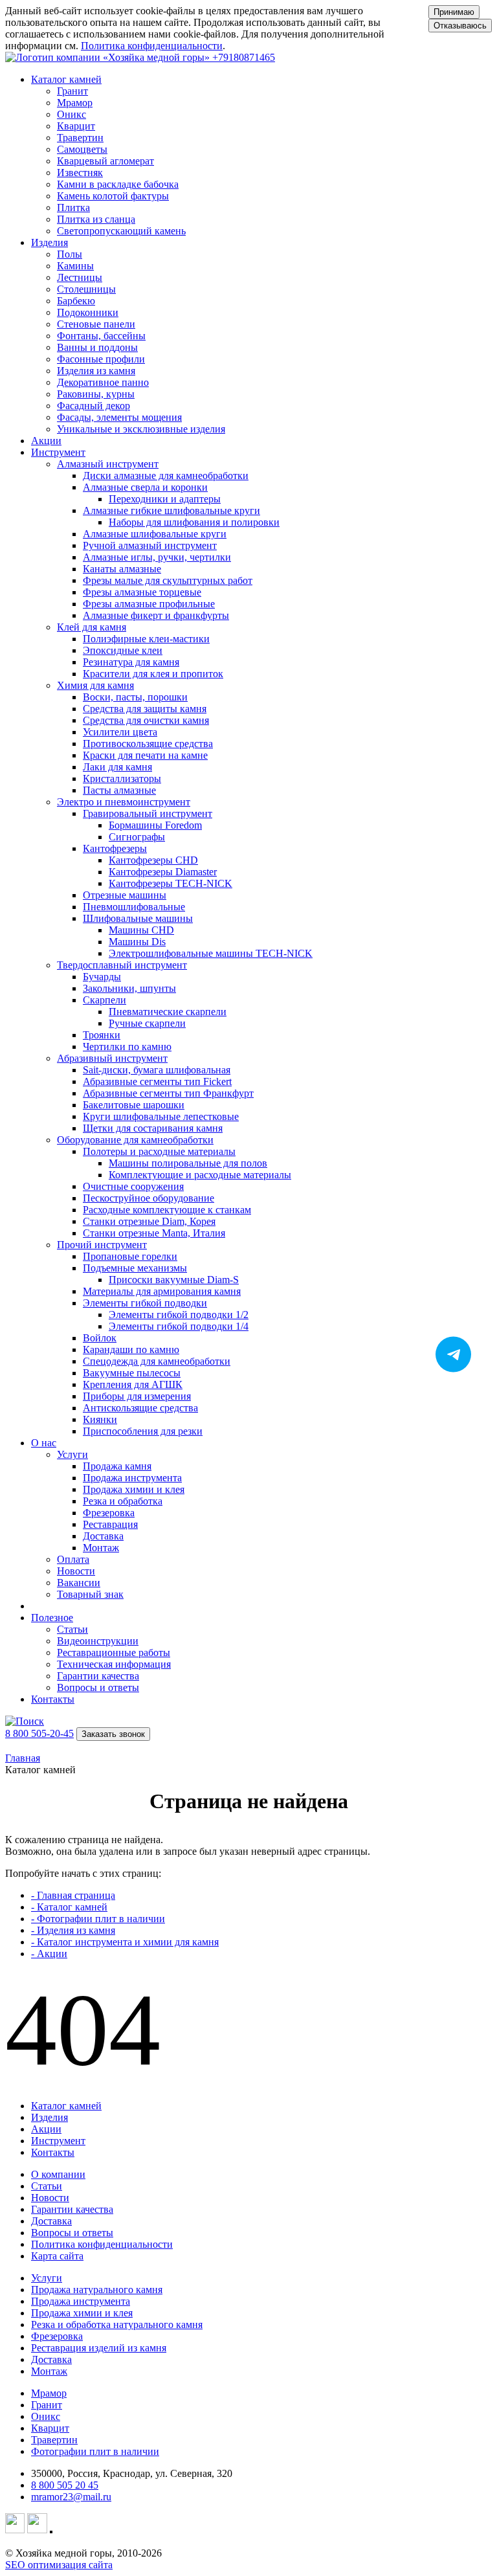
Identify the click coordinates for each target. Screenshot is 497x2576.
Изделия (50, 2117)
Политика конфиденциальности (152, 46)
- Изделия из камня (73, 1930)
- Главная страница (73, 1895)
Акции (46, 441)
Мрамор (49, 2393)
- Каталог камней (69, 1907)
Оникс (46, 2416)
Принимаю (454, 12)
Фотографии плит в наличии (95, 2451)
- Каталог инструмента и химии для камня (125, 1942)
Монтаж (49, 2371)
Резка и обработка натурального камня (117, 2324)
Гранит (47, 2405)
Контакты (53, 1699)
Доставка (51, 2221)
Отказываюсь (460, 26)
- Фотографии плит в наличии (98, 1919)
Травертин (54, 2440)
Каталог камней (66, 2106)
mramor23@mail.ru (71, 2497)
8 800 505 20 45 (65, 2485)
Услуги (47, 2278)
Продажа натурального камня (97, 2290)
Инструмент (58, 2141)
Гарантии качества (72, 2209)
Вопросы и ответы (72, 2233)
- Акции (49, 1954)
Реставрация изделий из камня (99, 2348)
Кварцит (50, 2428)
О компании (58, 2174)
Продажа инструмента (81, 2301)
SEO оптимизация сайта (59, 2565)
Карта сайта (57, 2256)
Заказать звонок (113, 1734)
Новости (50, 2198)
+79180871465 (244, 57)
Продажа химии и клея (82, 2313)
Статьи (47, 2186)
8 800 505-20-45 (39, 1733)
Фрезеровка (57, 2336)
